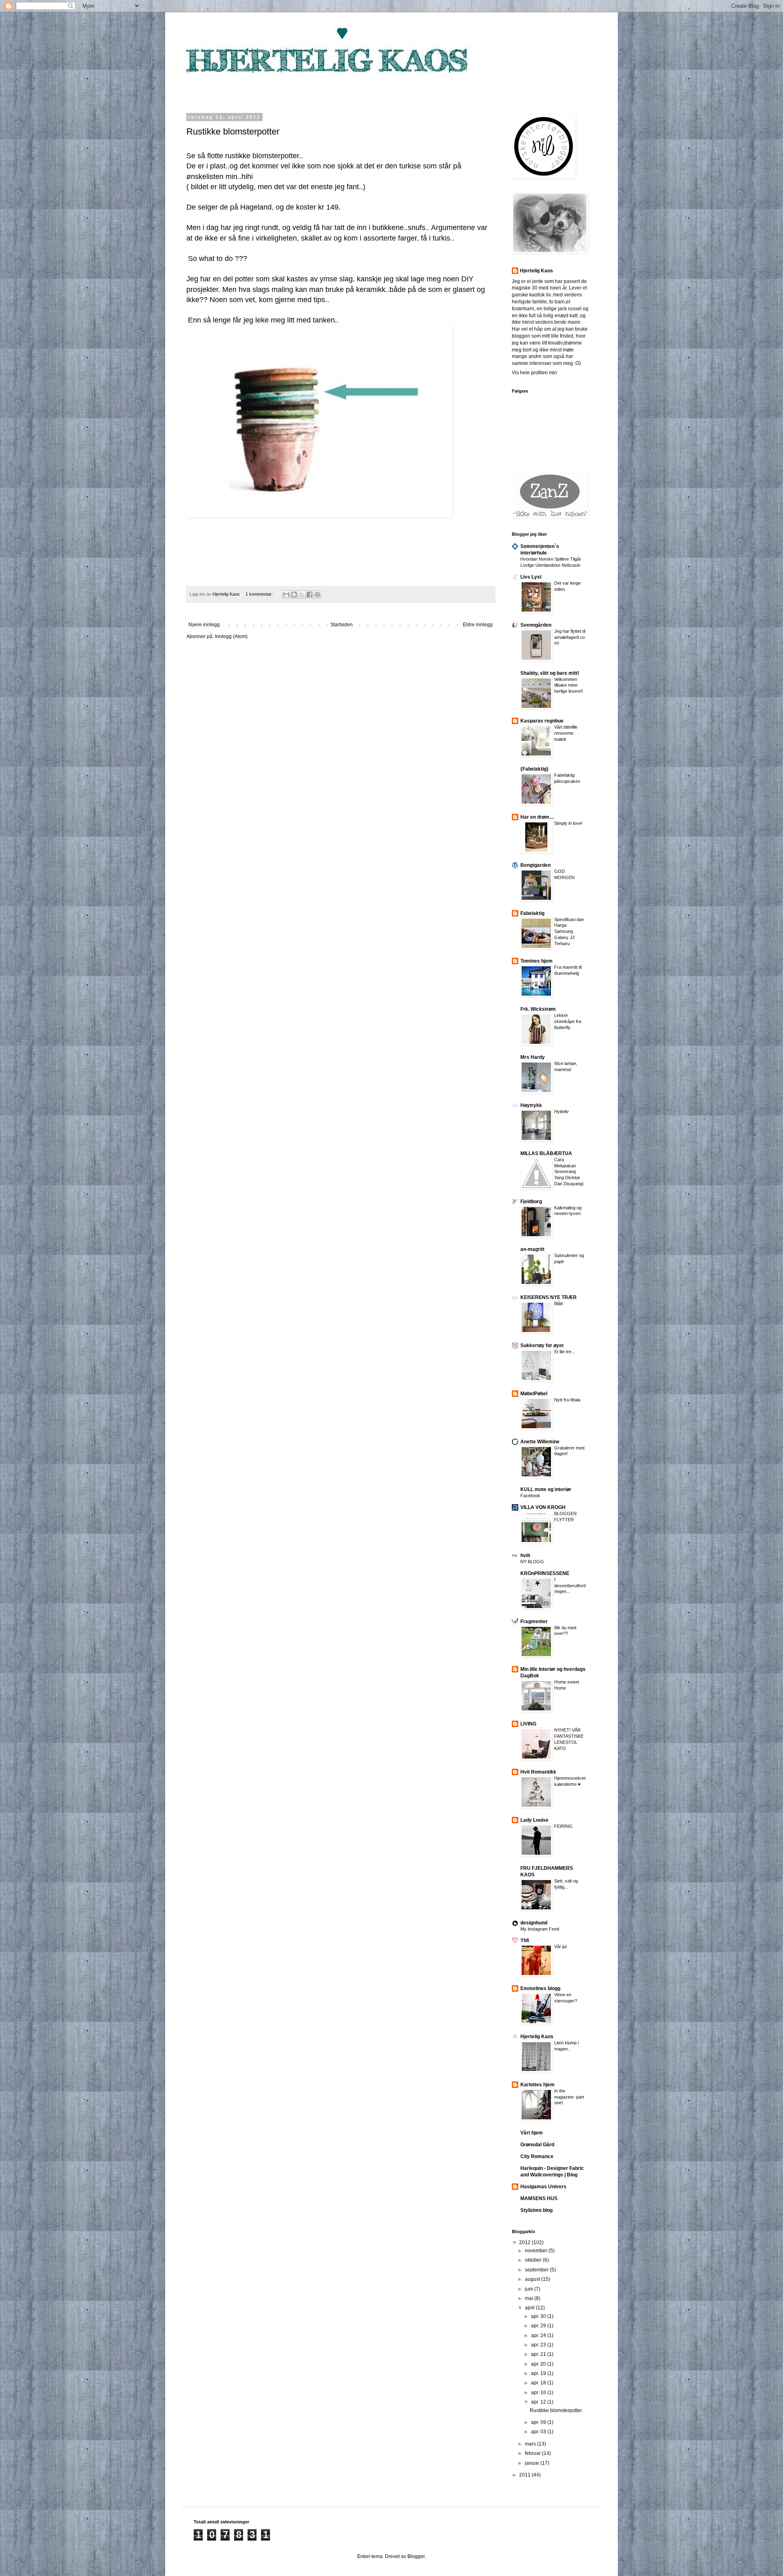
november (537, 2251)
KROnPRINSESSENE (545, 1573)
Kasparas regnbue (542, 721)
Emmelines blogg (540, 1988)
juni (530, 2289)
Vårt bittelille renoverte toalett (566, 733)
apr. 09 (539, 2422)
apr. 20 (539, 2364)
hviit (525, 1555)
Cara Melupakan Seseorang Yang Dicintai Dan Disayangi (569, 1172)
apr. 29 (539, 2326)
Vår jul (560, 1946)
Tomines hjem (536, 961)
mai (530, 2298)
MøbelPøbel (534, 1394)
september (537, 2270)
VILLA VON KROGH (543, 1507)
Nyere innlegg (204, 625)
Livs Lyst (531, 577)
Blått (558, 1303)
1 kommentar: (260, 594)
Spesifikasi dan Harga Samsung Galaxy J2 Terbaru (569, 931)
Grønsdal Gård (537, 2145)
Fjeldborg (531, 1202)
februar (533, 2453)
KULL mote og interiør (546, 1489)
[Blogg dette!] (294, 594)
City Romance (537, 2156)
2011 (525, 2475)
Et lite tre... (565, 1352)
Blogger (416, 2556)
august (533, 2279)
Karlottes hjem (537, 2085)
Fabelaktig (532, 913)
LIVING (528, 1724)
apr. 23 (539, 2345)
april (530, 2308)
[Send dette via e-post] (286, 594)
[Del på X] (302, 594)
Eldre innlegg (478, 625)
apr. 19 (539, 2373)
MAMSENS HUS (539, 2198)
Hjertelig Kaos (536, 271)
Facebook (530, 1496)
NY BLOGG (532, 1562)
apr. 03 (539, 2432)
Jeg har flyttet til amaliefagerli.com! (570, 637)
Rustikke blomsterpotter (233, 131)
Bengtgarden (535, 865)
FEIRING (563, 1826)
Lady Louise (534, 1820)
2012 (525, 2242)
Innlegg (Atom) (231, 636)
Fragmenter (534, 1622)
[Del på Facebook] (310, 594)
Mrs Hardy (533, 1057)
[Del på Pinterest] (317, 594)
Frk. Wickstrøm (538, 1009)
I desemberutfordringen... (570, 1586)
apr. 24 (539, 2335)
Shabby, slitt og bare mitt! (550, 673)
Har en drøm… (537, 817)
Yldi (525, 1940)
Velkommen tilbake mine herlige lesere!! (569, 685)
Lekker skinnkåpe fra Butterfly (568, 1021)
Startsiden (342, 625)
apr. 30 (539, 2316)
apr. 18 (539, 2383)
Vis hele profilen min (534, 373)
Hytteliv (562, 1111)
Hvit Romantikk (538, 1772)
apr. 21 (539, 2354)
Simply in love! (568, 823)
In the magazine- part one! (569, 2097)
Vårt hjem (532, 2133)
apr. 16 (539, 2393)
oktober (534, 2260)
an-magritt (532, 1249)
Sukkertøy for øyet (542, 1345)
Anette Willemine (540, 1442)
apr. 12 (539, 2402)
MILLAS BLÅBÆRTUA (546, 1153)
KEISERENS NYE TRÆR (549, 1297)
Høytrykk (531, 1105)
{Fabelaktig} (534, 769)
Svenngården (536, 625)
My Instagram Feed (540, 1929)
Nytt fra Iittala (567, 1400)
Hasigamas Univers (543, 2187)
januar (533, 2463)
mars (531, 2444)
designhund (534, 1923)
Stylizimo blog (536, 2210)
